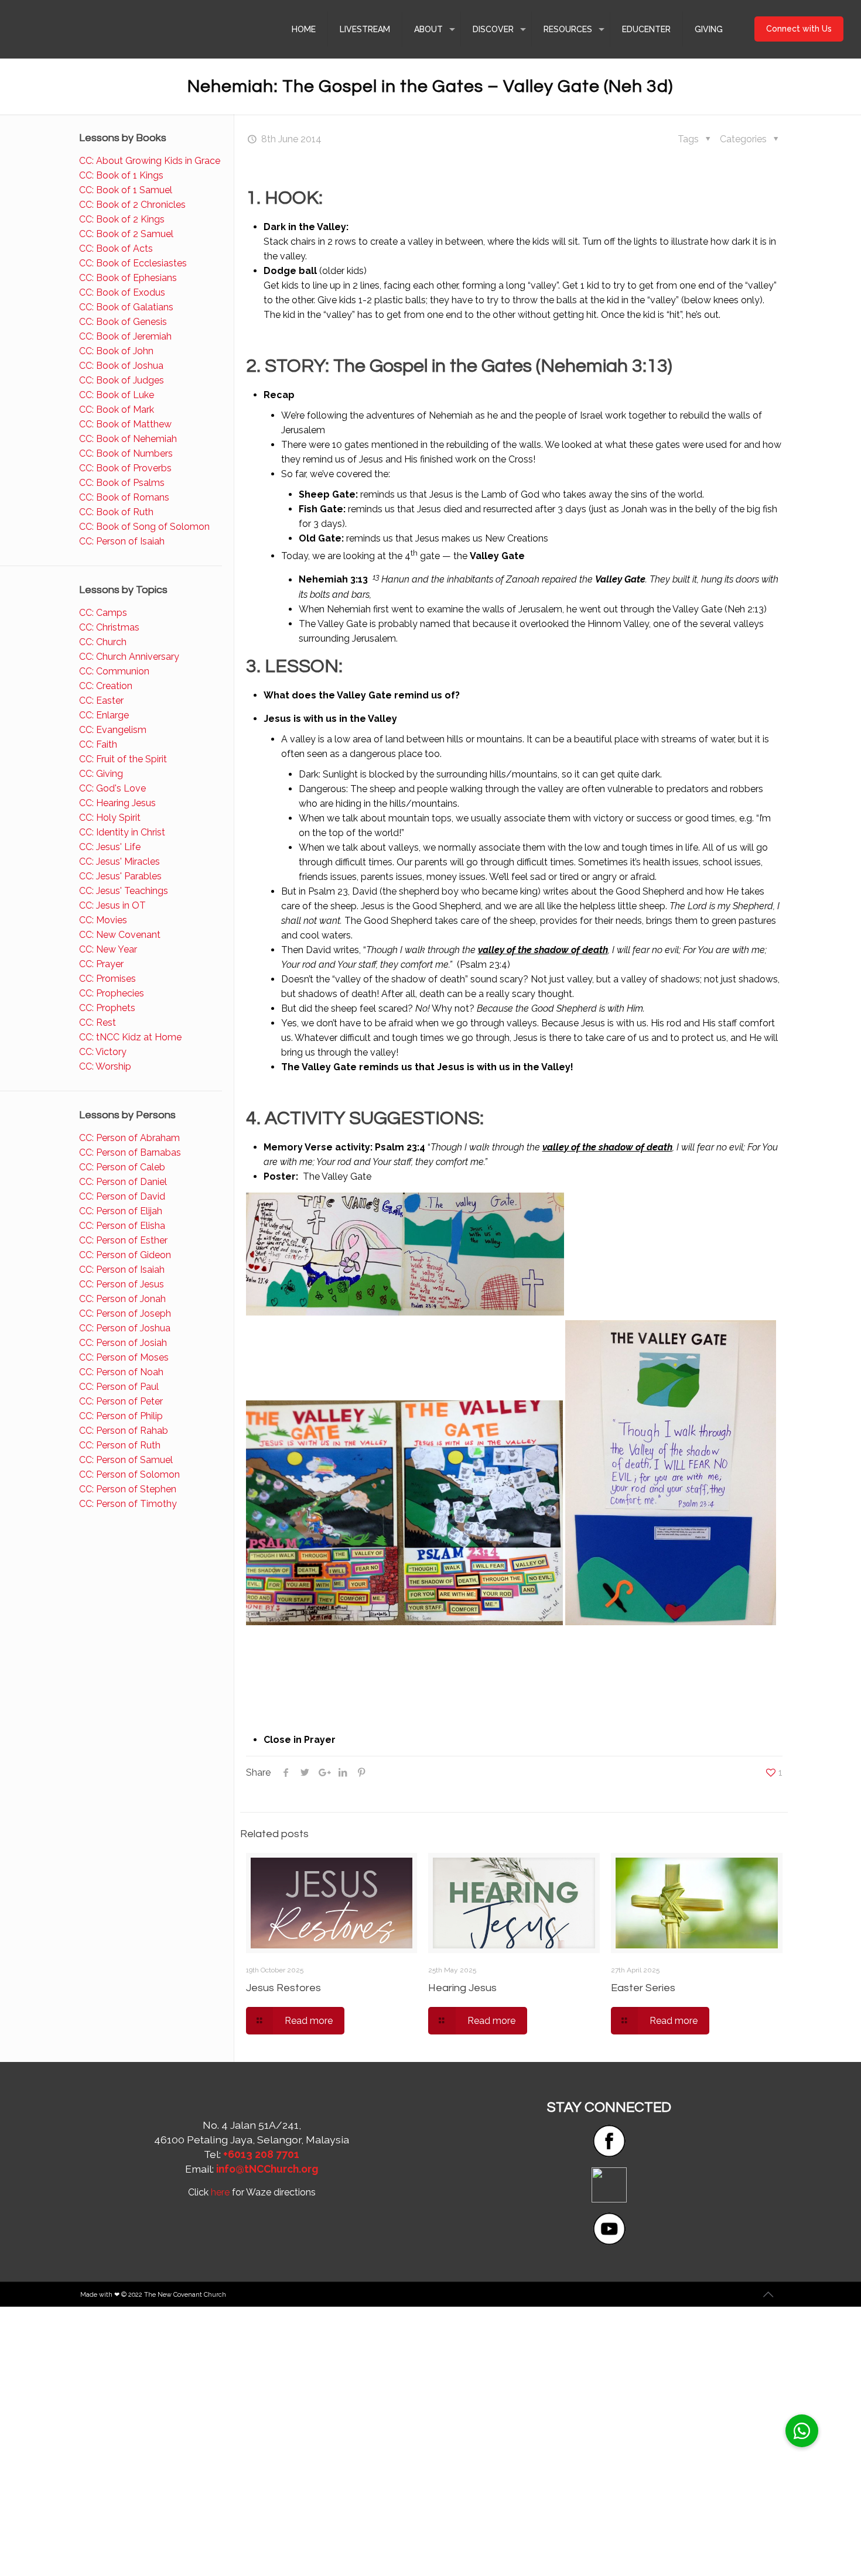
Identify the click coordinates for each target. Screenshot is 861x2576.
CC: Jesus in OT (112, 905)
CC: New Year (108, 949)
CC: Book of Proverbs (125, 468)
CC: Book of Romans (124, 497)
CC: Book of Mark (117, 410)
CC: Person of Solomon (129, 1474)
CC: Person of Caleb (122, 1167)
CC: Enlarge (104, 715)
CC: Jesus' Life (110, 847)
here (220, 2192)
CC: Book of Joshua (121, 366)
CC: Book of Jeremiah (125, 336)
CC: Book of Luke (117, 395)
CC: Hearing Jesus (117, 803)
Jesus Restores (283, 1988)
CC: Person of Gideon (125, 1255)
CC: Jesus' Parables (120, 876)
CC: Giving (101, 774)
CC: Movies (103, 920)
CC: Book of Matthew (125, 424)
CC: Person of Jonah (122, 1299)
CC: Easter (101, 700)
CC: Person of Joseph (125, 1313)
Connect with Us (799, 29)
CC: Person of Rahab (124, 1431)
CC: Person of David (122, 1196)
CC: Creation (106, 686)
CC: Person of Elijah (121, 1211)
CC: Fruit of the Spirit (123, 759)
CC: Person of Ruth (120, 1445)
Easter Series (643, 1988)
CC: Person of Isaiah (122, 541)
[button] (802, 2431)
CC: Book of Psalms (122, 483)
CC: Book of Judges (122, 380)
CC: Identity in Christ (122, 832)
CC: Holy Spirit (110, 818)
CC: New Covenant (120, 935)
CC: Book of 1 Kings (121, 175)
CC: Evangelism (113, 730)
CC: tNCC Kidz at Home (130, 1037)
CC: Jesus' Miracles (119, 861)
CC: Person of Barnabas (130, 1152)
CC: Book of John (116, 351)
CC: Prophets (107, 1008)
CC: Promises (107, 979)
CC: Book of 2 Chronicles (132, 205)
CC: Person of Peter (121, 1401)
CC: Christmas (109, 627)
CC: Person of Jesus (122, 1284)
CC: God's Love (112, 788)
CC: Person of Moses (124, 1357)
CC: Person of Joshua (125, 1328)
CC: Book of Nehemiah (128, 439)
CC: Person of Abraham (129, 1138)
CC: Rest (98, 1022)
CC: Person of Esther (123, 1240)
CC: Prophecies (112, 993)
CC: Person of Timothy (128, 1504)
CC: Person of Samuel (126, 1460)
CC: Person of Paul (119, 1387)
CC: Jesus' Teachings (124, 891)
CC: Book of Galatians (126, 307)
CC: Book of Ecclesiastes (133, 263)
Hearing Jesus (462, 1988)
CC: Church (103, 642)
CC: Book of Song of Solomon (144, 527)
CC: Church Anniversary (129, 657)
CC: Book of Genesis (123, 322)
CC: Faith (98, 744)
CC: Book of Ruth (116, 512)
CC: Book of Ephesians (128, 278)
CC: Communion (114, 671)
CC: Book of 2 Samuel (126, 234)
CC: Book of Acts (116, 249)
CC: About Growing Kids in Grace (150, 161)
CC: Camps (103, 613)
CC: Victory (103, 1052)
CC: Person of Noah (121, 1372)
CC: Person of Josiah (123, 1343)
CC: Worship (105, 1066)
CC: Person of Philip (121, 1416)
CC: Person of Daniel (123, 1182)
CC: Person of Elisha (122, 1226)
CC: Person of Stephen (128, 1489)
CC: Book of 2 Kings (122, 219)
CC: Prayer (101, 964)
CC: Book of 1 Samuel (126, 190)
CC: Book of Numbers (126, 453)
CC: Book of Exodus (122, 292)
